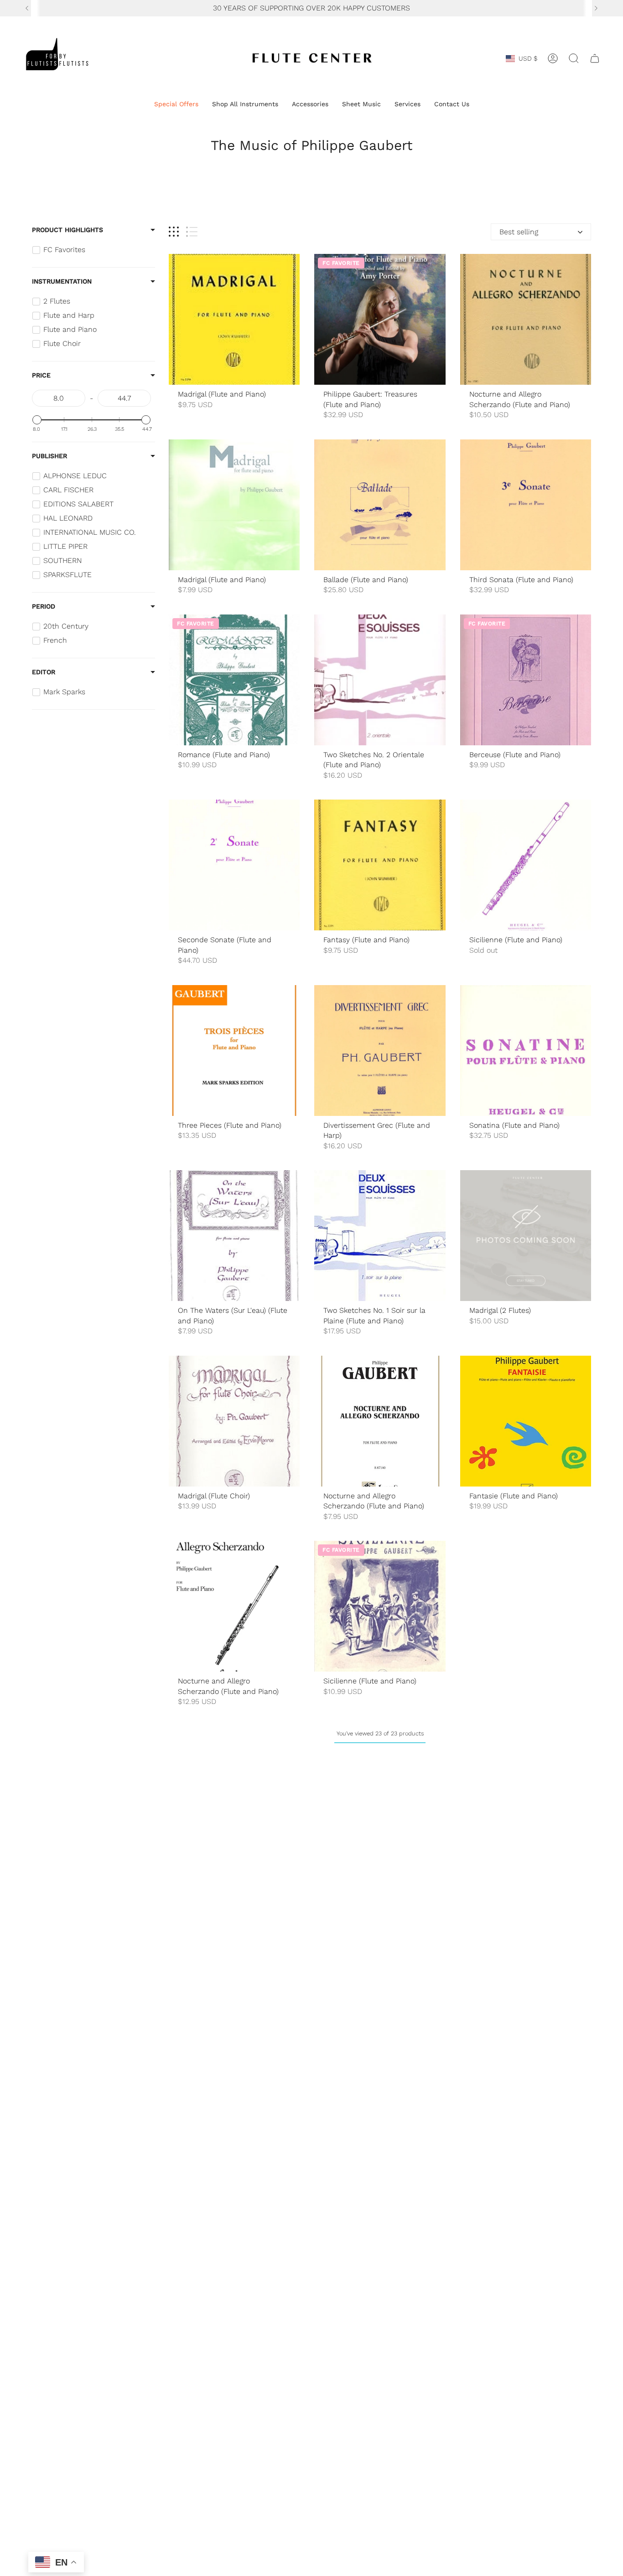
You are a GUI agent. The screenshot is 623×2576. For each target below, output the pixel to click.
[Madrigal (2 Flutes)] (526, 1236)
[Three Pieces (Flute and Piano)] (234, 1051)
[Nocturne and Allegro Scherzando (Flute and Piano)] (526, 319)
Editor (44, 672)
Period (44, 606)
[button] (176, 105)
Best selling (519, 232)
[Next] (596, 8)
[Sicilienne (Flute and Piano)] (526, 865)
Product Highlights (67, 230)
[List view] (192, 232)
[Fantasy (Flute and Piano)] (380, 865)
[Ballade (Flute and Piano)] (380, 505)
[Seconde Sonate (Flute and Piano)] (234, 865)
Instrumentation (62, 281)
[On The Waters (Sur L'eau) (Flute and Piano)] (234, 1236)
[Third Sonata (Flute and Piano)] (526, 505)
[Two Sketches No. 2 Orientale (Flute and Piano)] (380, 680)
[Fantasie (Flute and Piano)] (526, 1421)
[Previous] (27, 8)
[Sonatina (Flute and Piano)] (526, 1051)
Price (41, 375)
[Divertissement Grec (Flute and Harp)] (380, 1051)
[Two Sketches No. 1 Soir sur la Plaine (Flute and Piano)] (380, 1236)
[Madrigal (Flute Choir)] (234, 1421)
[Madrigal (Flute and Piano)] (234, 319)
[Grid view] (174, 232)
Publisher (49, 456)
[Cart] (595, 58)
